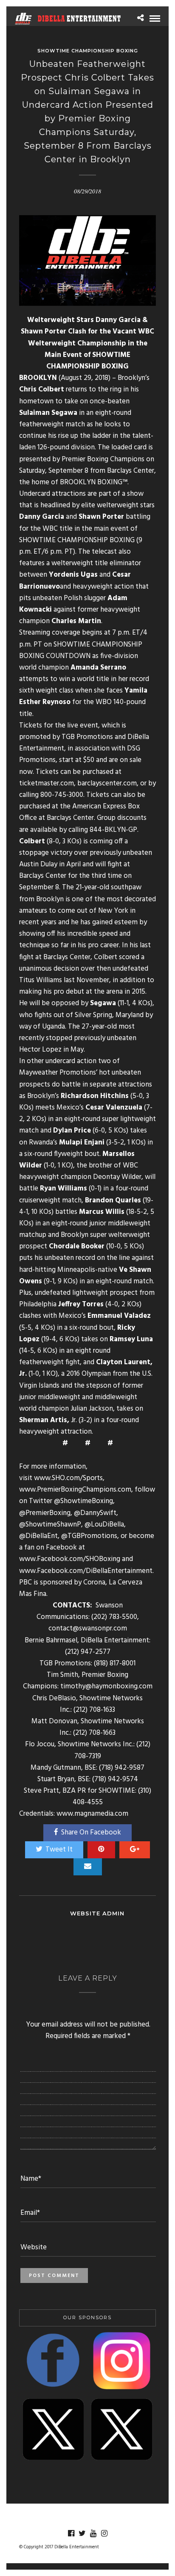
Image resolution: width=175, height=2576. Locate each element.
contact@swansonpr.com (88, 1629)
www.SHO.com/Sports (68, 1478)
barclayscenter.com (107, 783)
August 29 (76, 378)
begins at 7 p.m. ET (111, 633)
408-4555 (88, 1802)
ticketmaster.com (47, 783)
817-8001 (123, 1663)
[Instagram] (104, 2533)
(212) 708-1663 (94, 1733)
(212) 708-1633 (94, 1710)
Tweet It (59, 1850)
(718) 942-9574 (115, 1779)
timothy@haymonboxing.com (106, 1686)
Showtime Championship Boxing (88, 51)
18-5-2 (138, 1212)
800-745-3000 (62, 795)
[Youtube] (93, 2533)
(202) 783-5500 (114, 1617)
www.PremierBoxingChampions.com (75, 1490)
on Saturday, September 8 (87, 465)
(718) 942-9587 (122, 1768)
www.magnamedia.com (92, 1814)
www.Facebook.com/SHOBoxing (70, 1559)
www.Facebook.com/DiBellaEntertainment (86, 1571)
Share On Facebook (91, 1833)
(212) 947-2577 (88, 1652)
